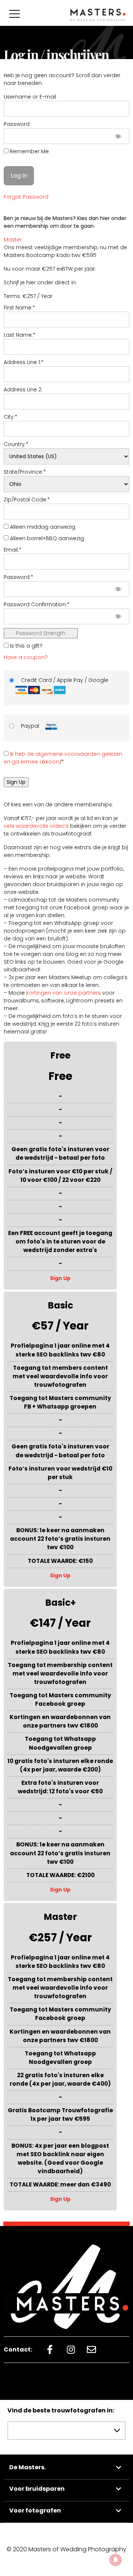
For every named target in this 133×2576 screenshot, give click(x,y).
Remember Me (29, 151)
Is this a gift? (25, 646)
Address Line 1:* (24, 362)
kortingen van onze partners (64, 993)
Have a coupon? (26, 657)
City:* (11, 417)
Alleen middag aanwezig (42, 527)
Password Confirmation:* (37, 604)
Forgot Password (26, 197)
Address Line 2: (23, 390)
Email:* (13, 550)
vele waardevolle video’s (36, 826)
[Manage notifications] (116, 2560)
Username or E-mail (30, 97)
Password (17, 124)
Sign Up (60, 1278)
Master (13, 240)
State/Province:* (25, 472)
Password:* (18, 577)
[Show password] (118, 136)
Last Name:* (20, 335)
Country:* (16, 444)
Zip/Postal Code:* (27, 500)
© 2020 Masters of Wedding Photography (66, 2549)
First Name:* (19, 308)
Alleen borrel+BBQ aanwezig (46, 538)
